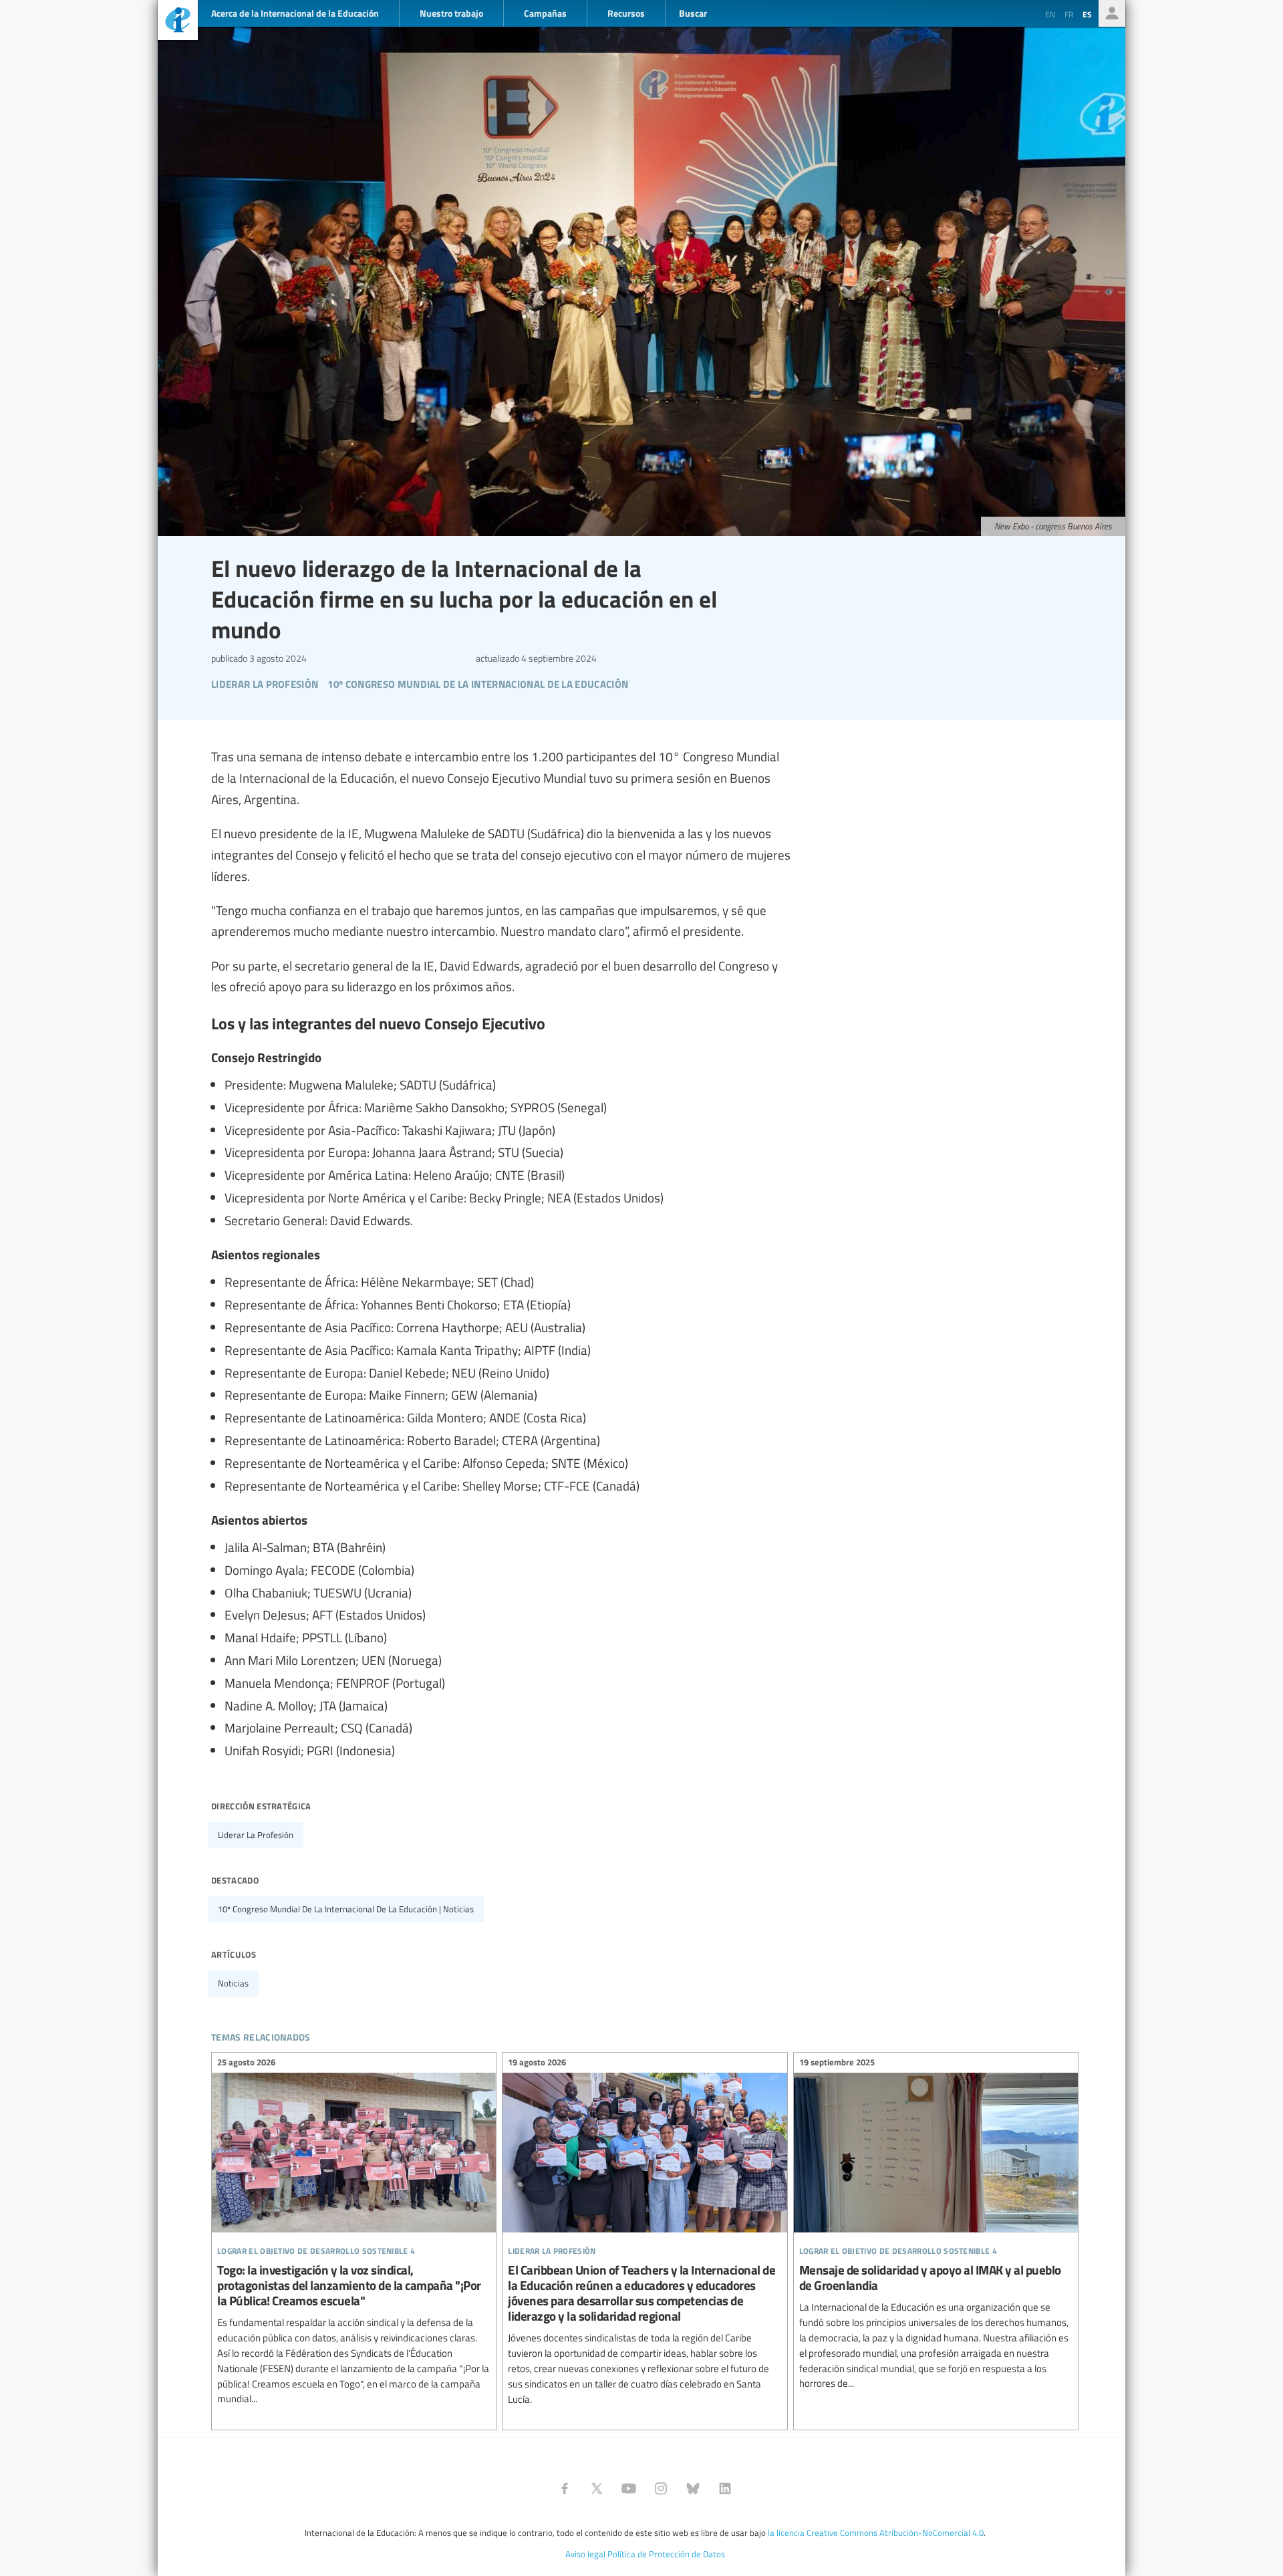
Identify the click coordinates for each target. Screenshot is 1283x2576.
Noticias (233, 1983)
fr (1069, 14)
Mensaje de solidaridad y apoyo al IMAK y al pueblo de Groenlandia (936, 2225)
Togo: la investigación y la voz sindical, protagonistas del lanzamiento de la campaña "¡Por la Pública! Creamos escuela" (354, 2233)
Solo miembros (1112, 13)
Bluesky (693, 2488)
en (1050, 14)
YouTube (629, 2488)
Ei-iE (178, 22)
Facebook (565, 2488)
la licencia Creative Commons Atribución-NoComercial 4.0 (876, 2533)
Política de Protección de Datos (666, 2554)
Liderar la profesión (256, 1835)
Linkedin (725, 2488)
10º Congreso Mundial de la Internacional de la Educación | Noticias (346, 1909)
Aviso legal (585, 2554)
